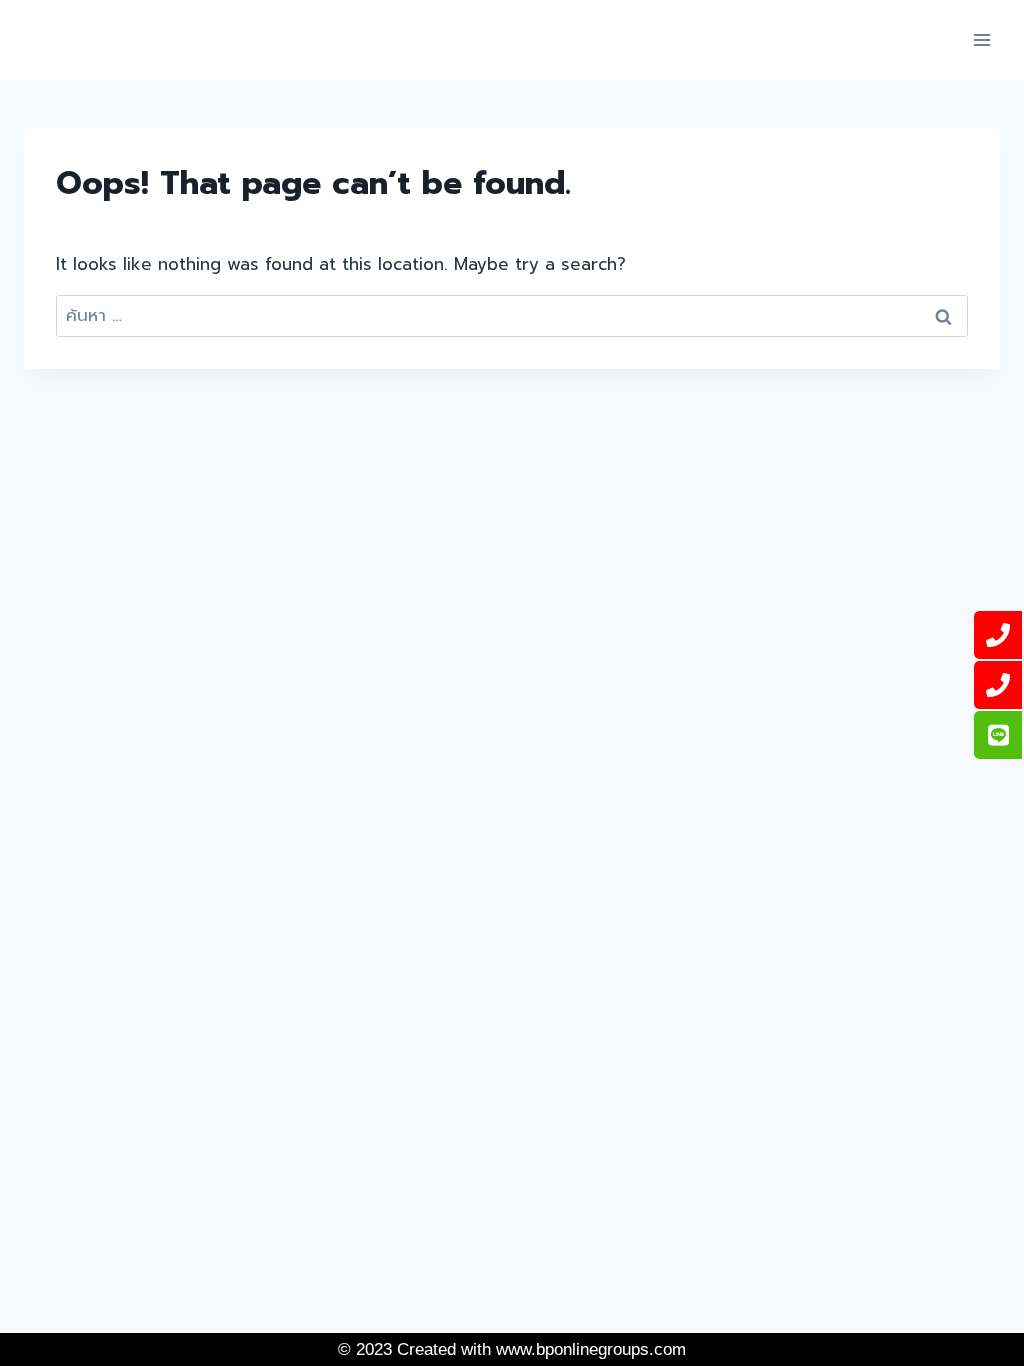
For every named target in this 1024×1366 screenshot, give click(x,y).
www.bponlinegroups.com (591, 1349)
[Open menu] (981, 39)
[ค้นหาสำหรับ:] (512, 315)
